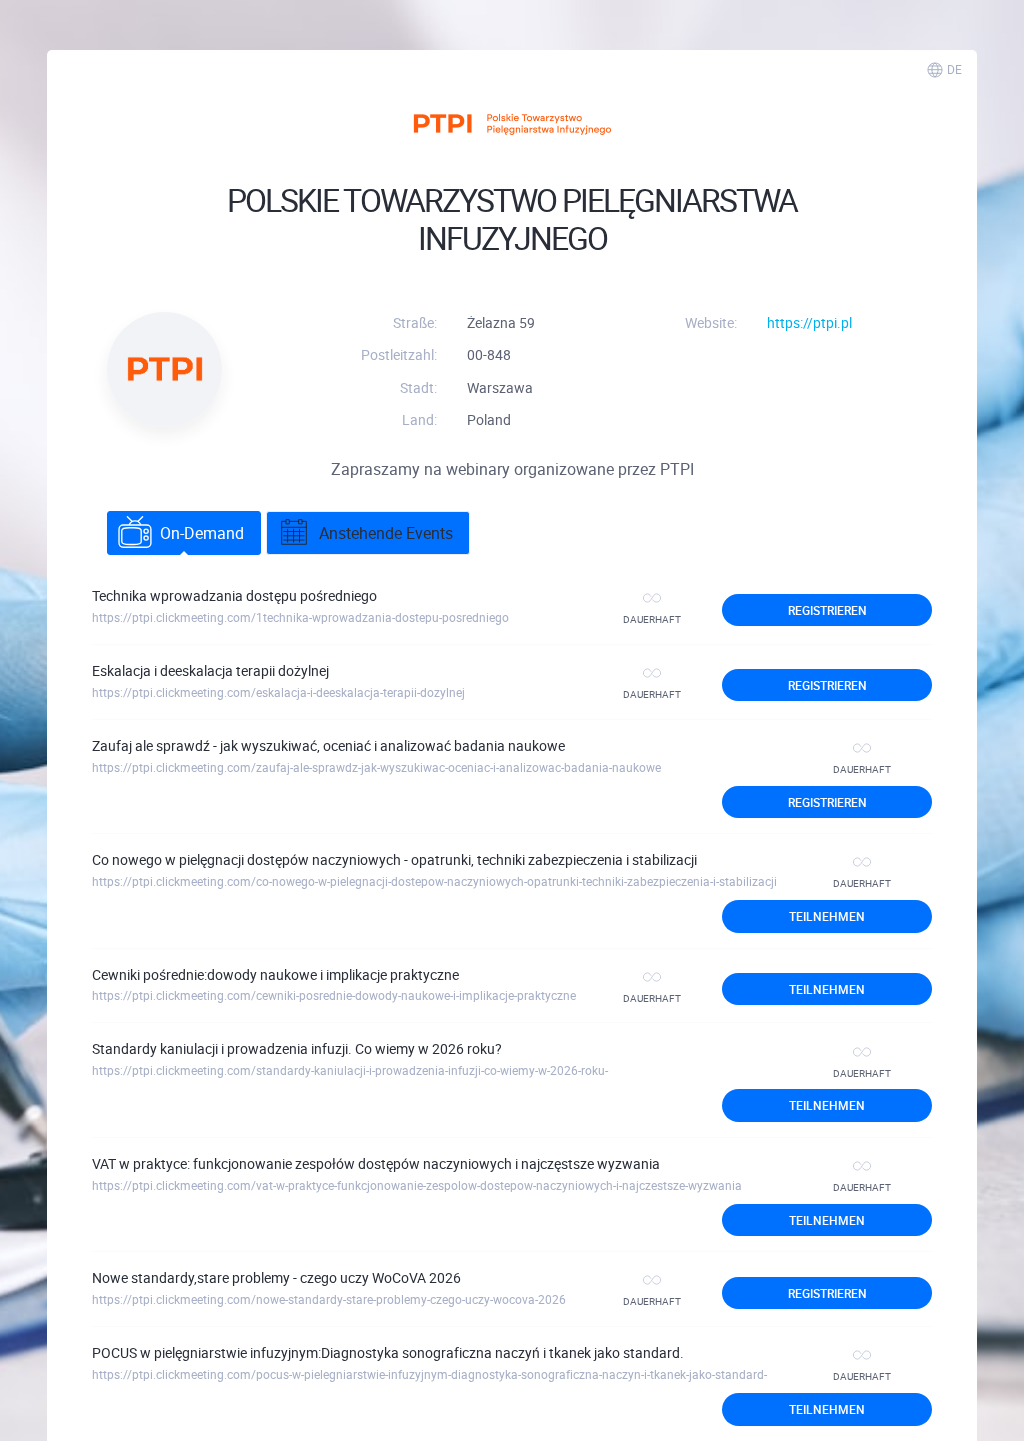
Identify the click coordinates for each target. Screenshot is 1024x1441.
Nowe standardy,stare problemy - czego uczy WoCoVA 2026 (276, 1277)
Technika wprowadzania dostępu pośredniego (234, 595)
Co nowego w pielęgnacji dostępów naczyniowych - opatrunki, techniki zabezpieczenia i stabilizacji (394, 859)
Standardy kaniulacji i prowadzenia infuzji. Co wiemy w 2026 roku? (297, 1048)
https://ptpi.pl (809, 322)
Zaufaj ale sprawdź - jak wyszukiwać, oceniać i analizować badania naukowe (328, 745)
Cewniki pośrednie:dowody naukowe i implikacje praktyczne (275, 974)
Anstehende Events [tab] (386, 533)
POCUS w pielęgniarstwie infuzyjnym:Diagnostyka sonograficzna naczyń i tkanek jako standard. (388, 1352)
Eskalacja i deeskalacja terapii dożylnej (210, 670)
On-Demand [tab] (202, 533)
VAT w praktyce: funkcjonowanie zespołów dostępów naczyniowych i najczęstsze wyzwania (376, 1163)
